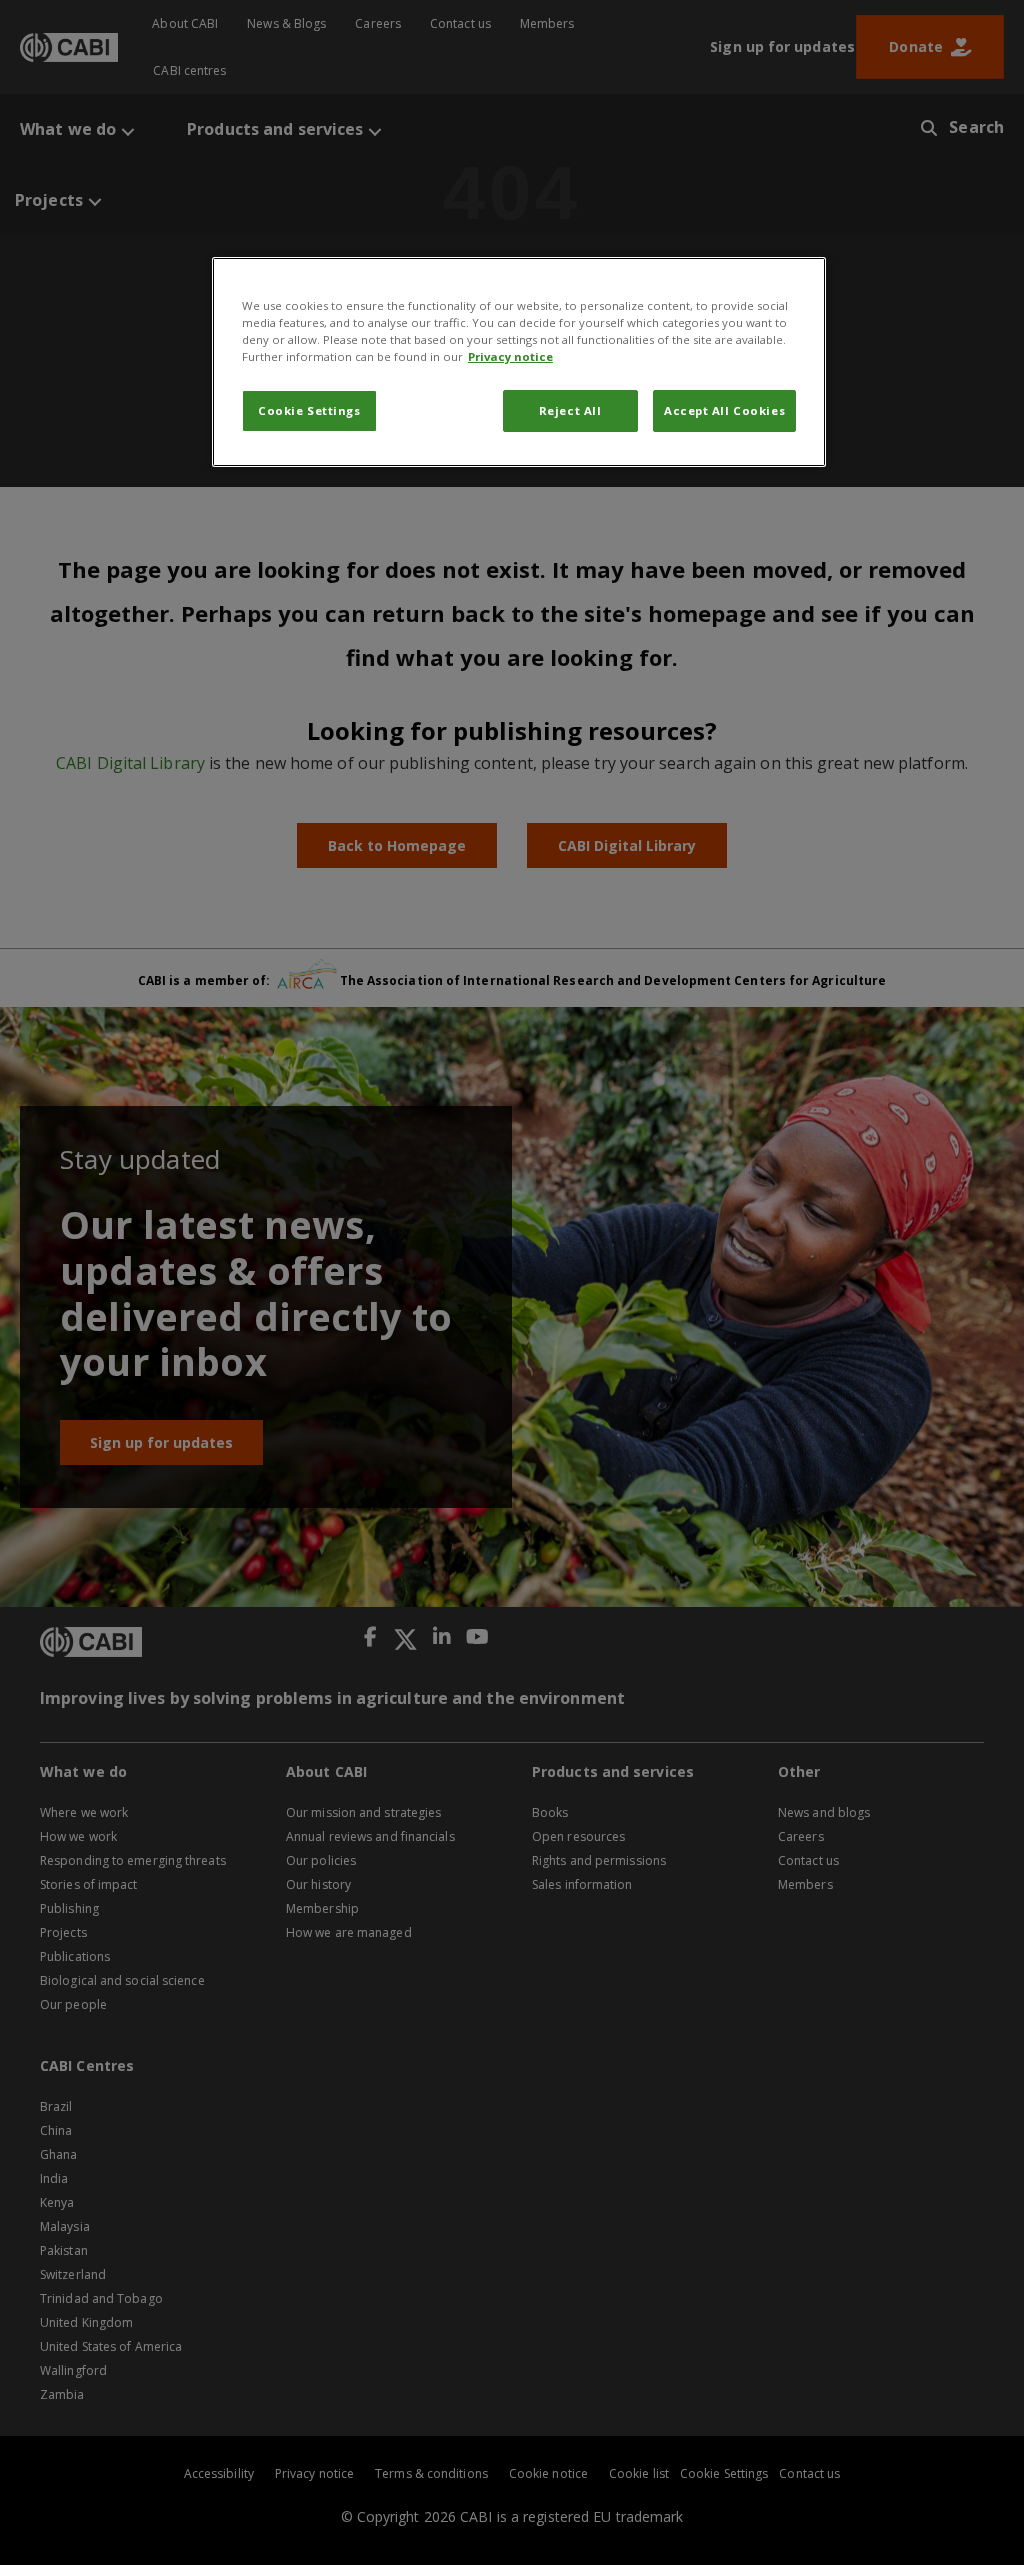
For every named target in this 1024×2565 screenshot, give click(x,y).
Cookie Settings (309, 410)
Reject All (570, 410)
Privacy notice (510, 356)
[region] (519, 362)
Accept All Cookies (724, 410)
